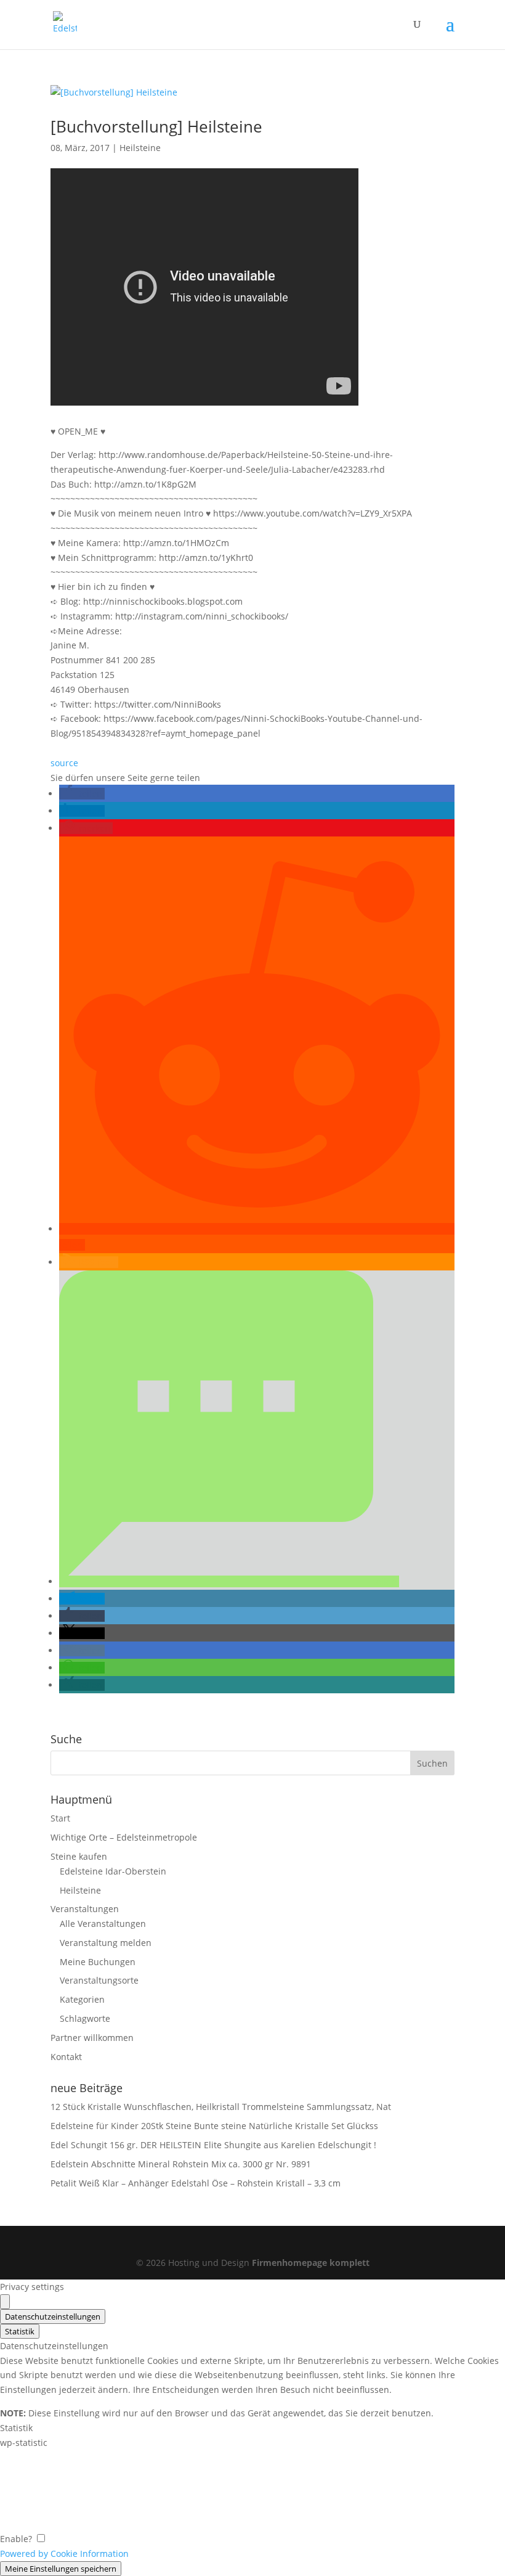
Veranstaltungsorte (99, 1980)
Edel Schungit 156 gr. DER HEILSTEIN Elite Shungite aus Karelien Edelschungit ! (213, 2145)
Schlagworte (85, 2018)
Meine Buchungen (98, 1962)
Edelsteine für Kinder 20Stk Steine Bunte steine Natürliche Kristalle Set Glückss (214, 2126)
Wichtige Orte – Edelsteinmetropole (124, 1837)
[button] (82, 794)
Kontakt (66, 2057)
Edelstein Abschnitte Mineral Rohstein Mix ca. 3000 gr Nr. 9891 (181, 2164)
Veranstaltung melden (106, 1943)
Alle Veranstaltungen (103, 1924)
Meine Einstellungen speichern (61, 2569)
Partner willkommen (92, 2038)
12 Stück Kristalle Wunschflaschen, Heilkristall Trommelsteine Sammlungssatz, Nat (221, 2107)
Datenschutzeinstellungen (53, 2316)
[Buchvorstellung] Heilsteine (156, 126)
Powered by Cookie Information (64, 2554)
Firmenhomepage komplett (311, 2263)
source (64, 763)
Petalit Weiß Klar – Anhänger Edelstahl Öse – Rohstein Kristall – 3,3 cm (196, 2183)
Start (60, 1818)
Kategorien (82, 1999)
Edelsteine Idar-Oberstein (113, 1871)
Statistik (20, 2331)
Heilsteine (140, 148)
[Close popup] (5, 2302)
